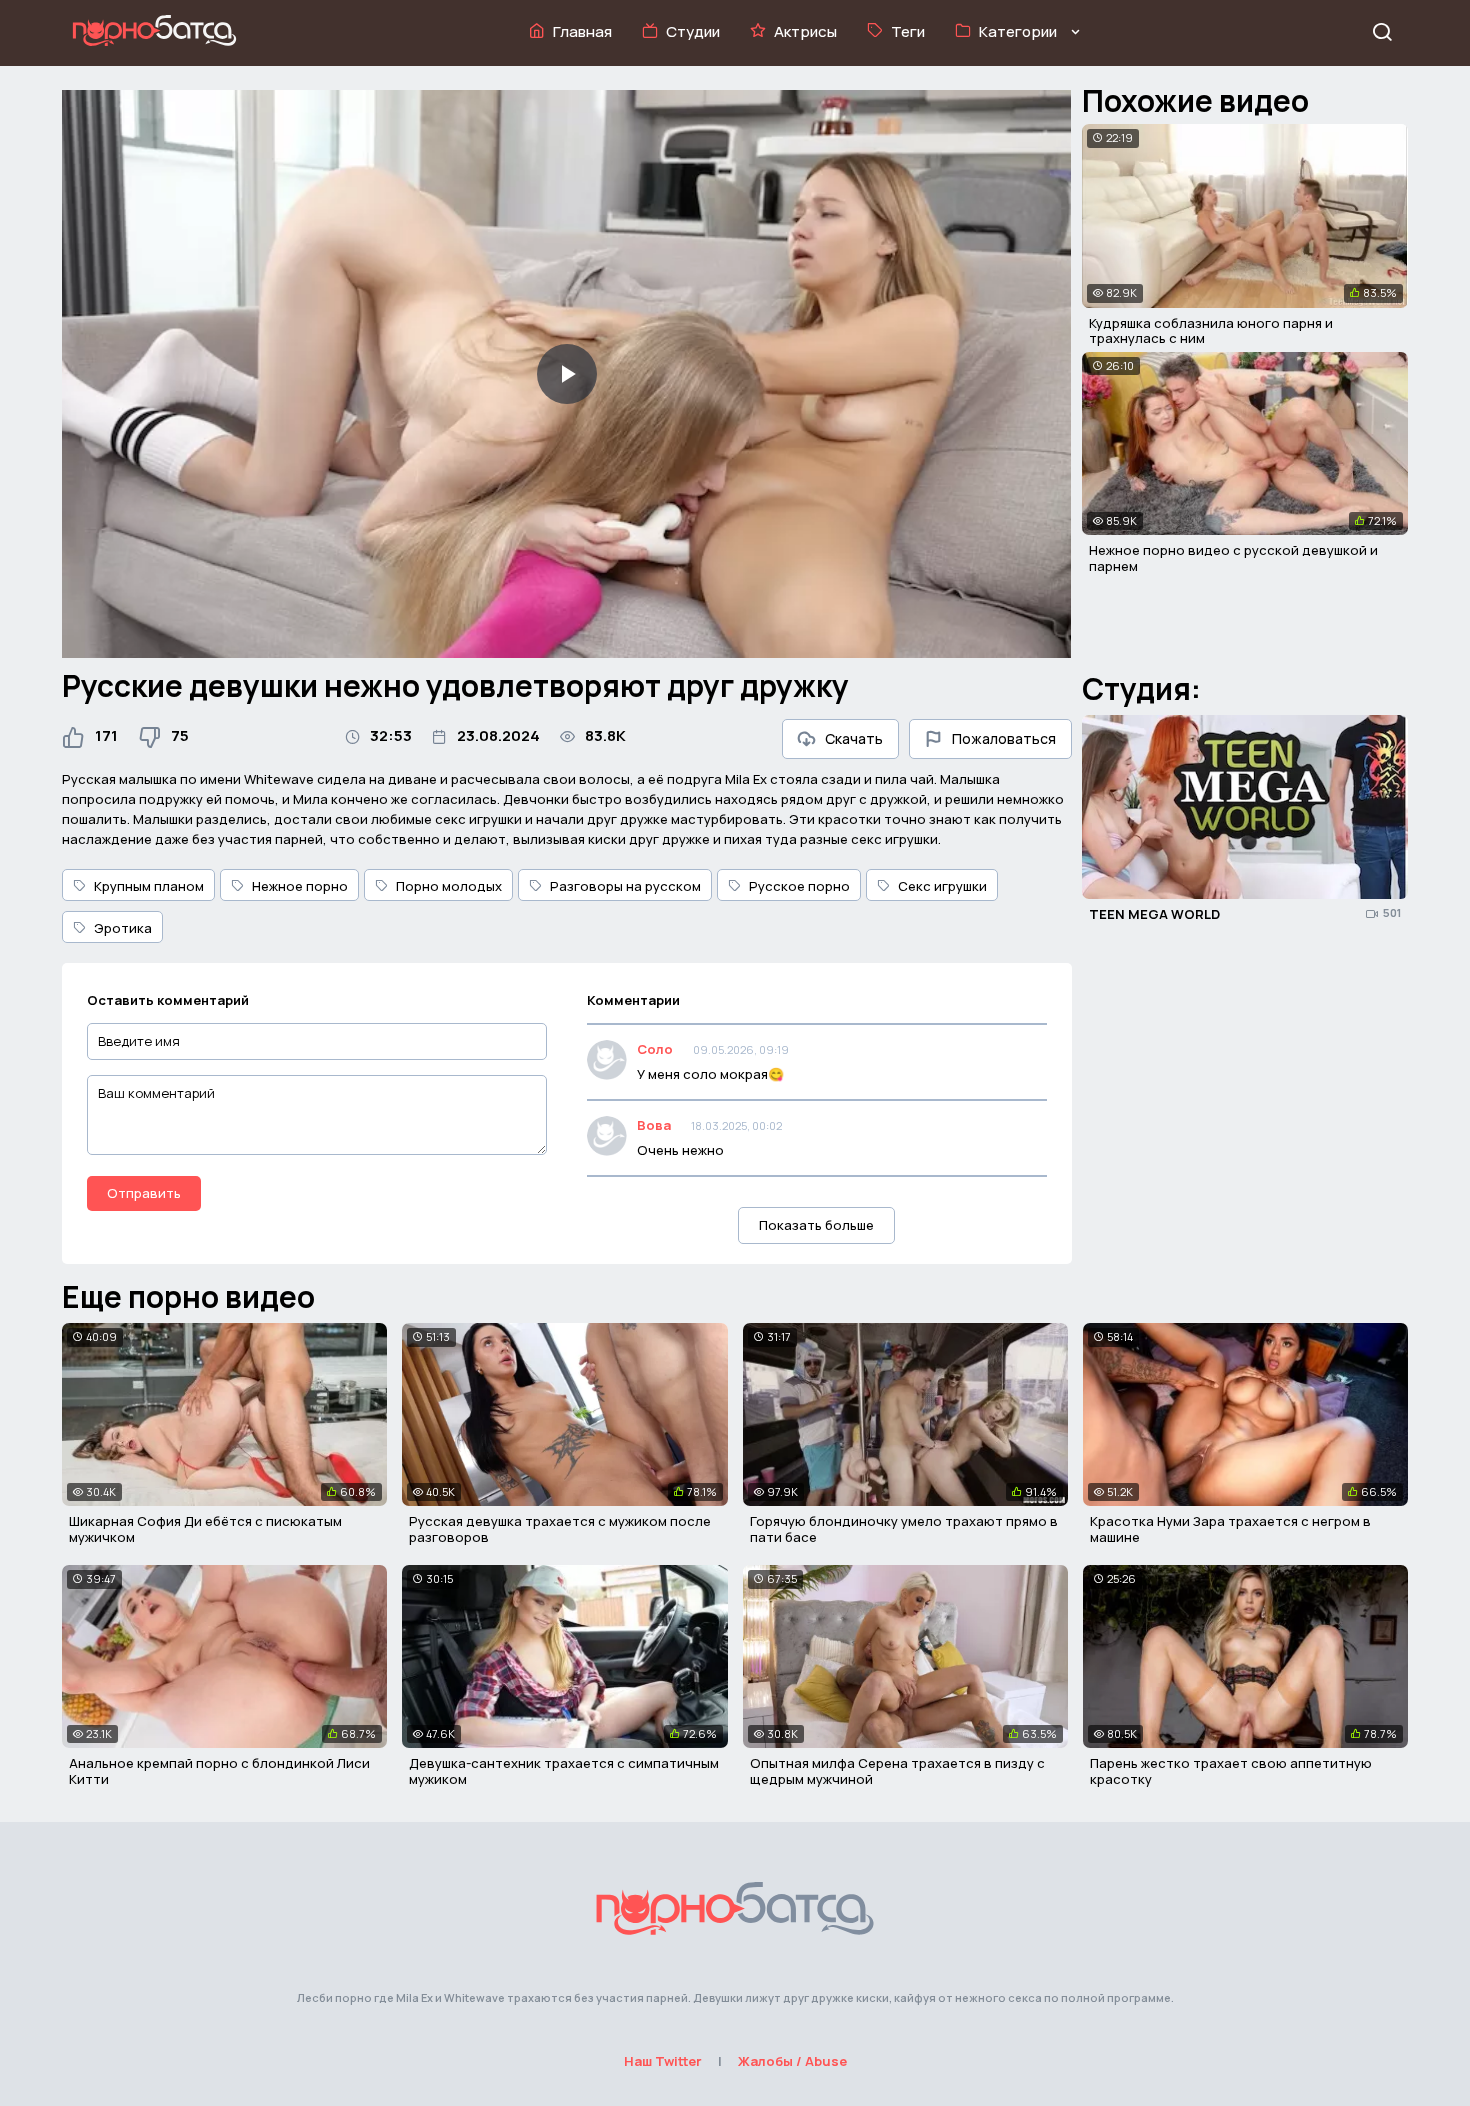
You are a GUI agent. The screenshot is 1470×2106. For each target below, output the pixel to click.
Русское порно (799, 886)
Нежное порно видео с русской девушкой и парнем (1233, 558)
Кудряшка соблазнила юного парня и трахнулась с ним (1211, 331)
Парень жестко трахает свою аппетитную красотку (1231, 1771)
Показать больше (816, 1225)
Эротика (123, 928)
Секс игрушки (942, 886)
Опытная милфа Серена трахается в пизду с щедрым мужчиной (897, 1771)
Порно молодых (449, 886)
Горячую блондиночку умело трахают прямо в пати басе (904, 1529)
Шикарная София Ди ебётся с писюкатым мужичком (205, 1529)
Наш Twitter (663, 2061)
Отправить (144, 1193)
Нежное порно (300, 886)
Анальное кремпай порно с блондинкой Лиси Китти (219, 1771)
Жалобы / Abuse (792, 2061)
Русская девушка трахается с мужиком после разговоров (560, 1529)
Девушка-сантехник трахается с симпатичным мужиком (564, 1771)
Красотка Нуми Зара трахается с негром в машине (1230, 1529)
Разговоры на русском (625, 886)
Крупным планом (149, 886)
